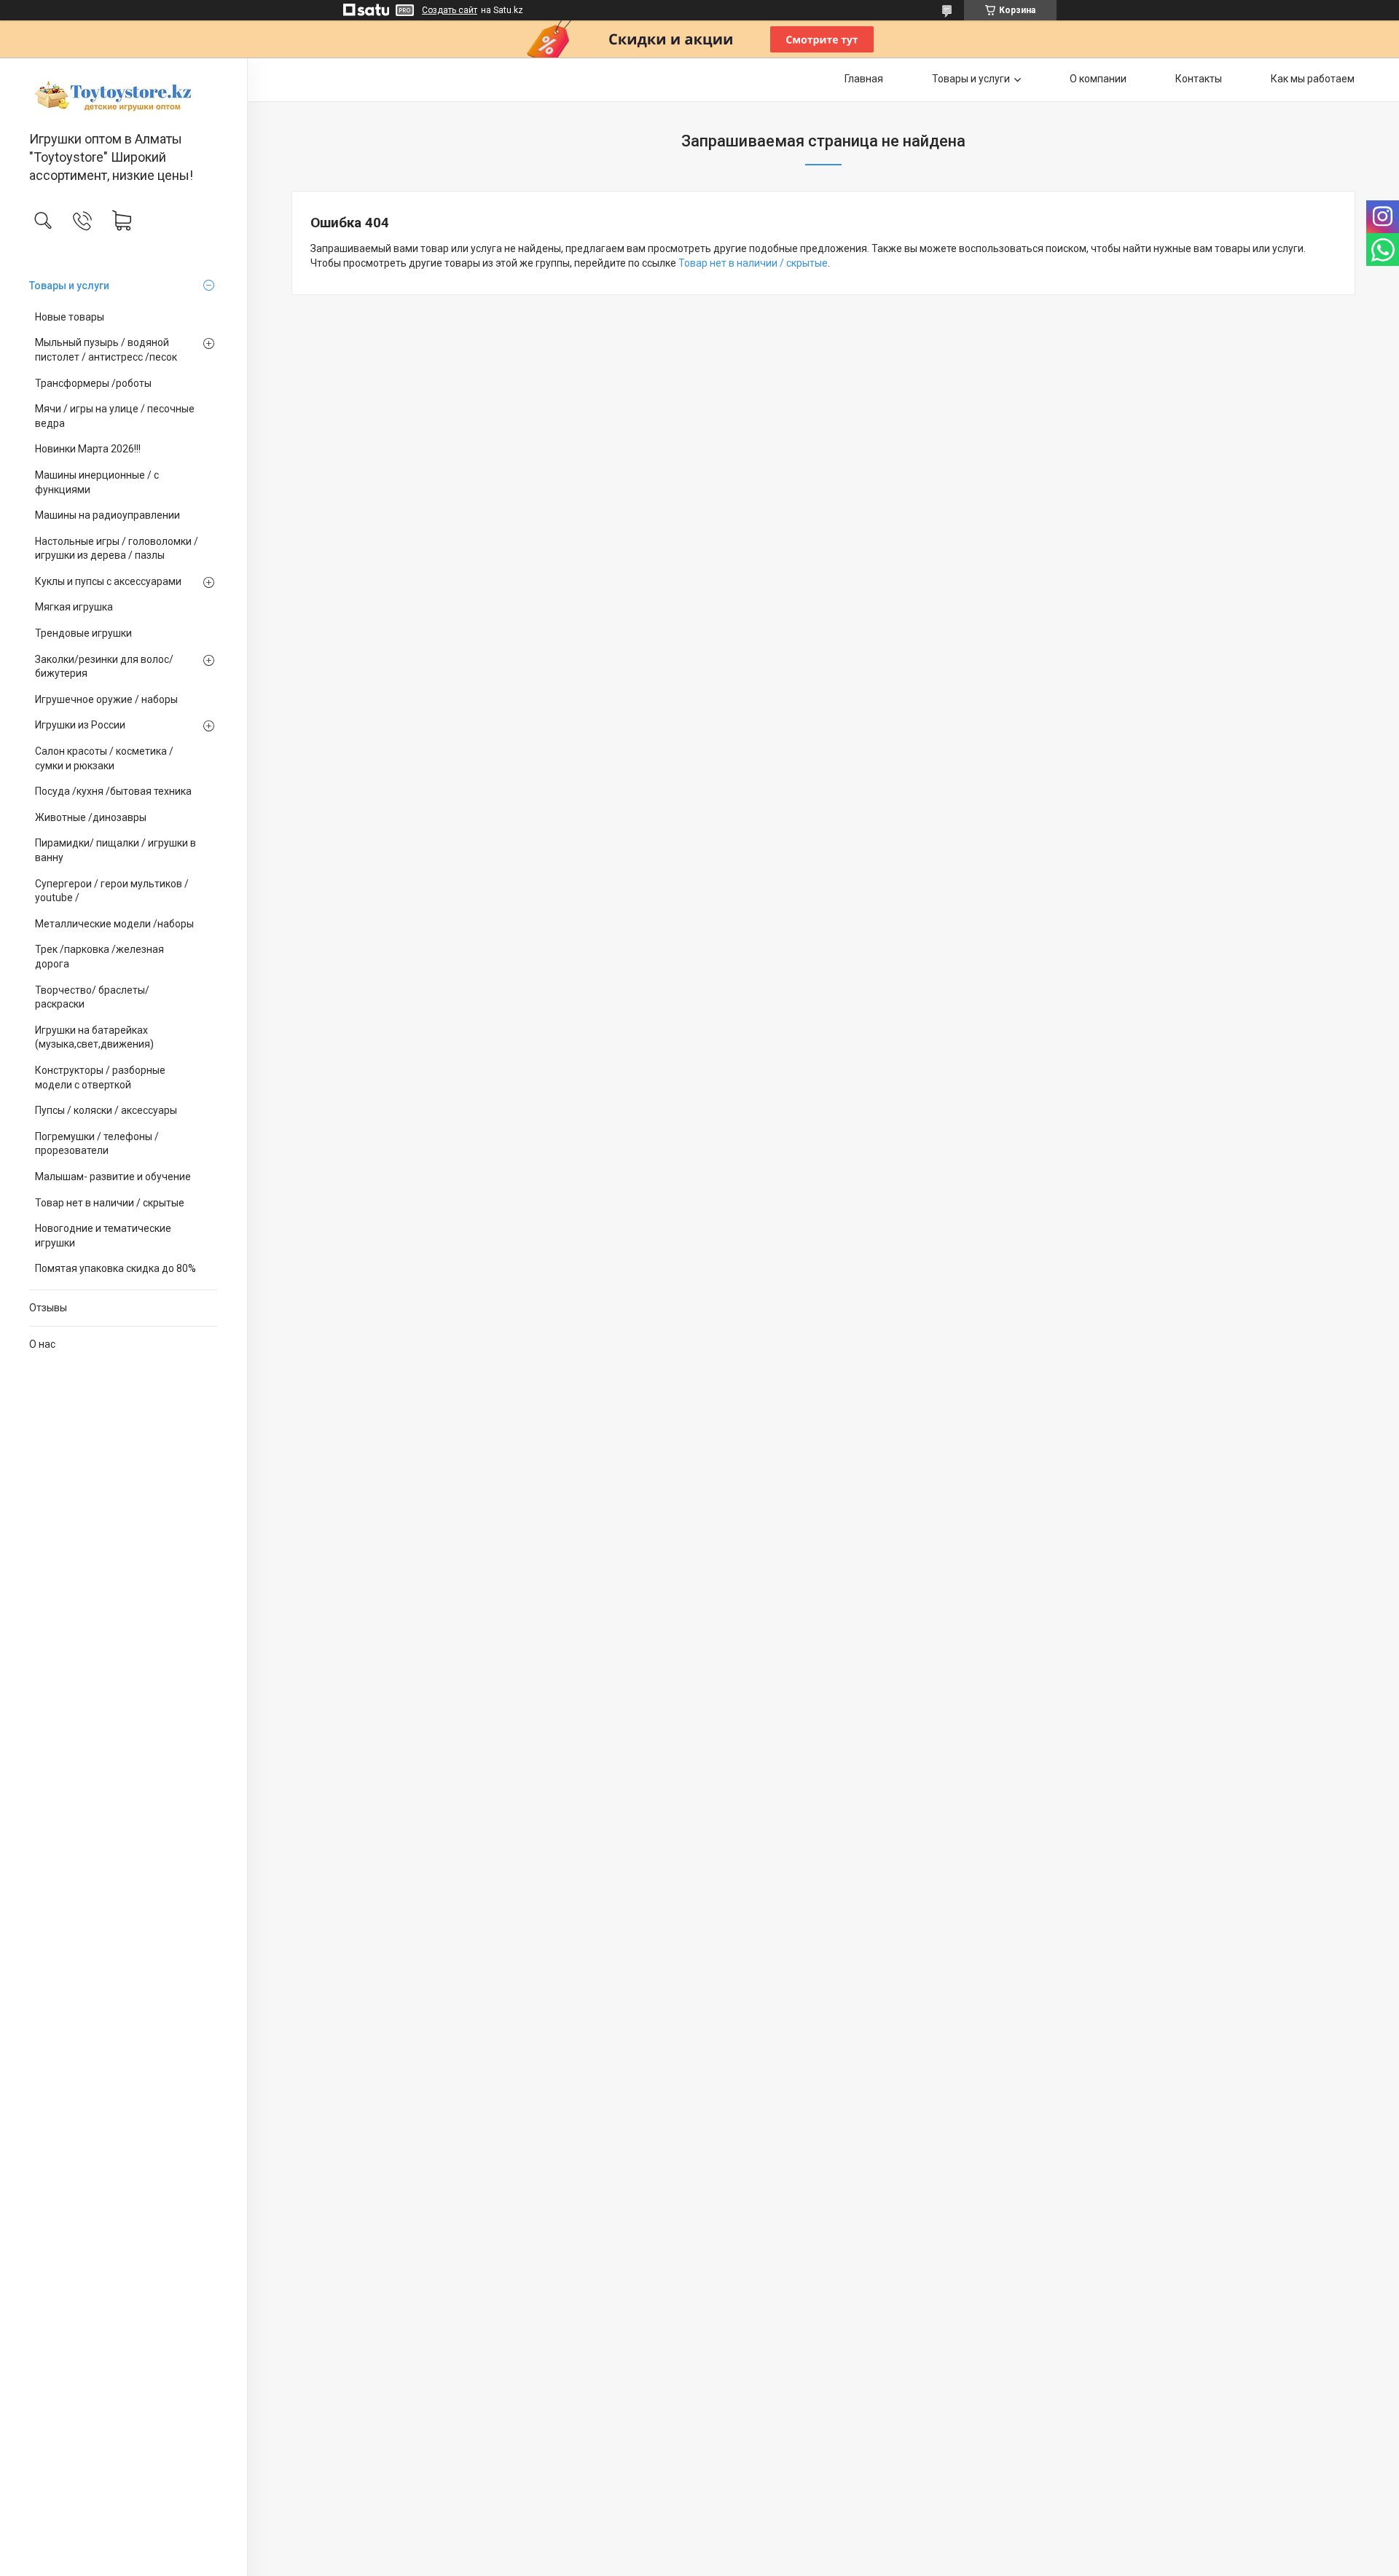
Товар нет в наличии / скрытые (110, 1203)
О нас (42, 1344)
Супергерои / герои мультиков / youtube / (112, 891)
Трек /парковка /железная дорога (99, 957)
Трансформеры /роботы (93, 383)
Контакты (1199, 79)
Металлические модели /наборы (114, 924)
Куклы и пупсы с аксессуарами (108, 581)
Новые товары (70, 317)
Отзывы (48, 1308)
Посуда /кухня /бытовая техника (113, 791)
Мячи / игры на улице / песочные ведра (115, 416)
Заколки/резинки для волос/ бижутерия (104, 667)
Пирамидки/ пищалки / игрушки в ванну (115, 850)
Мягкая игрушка (74, 607)
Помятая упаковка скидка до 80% (115, 1268)
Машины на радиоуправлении (107, 515)
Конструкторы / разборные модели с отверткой (100, 1077)
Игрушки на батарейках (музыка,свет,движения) (94, 1037)
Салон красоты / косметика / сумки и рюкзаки (104, 758)
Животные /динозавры (91, 817)
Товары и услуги (69, 286)
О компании (1098, 79)
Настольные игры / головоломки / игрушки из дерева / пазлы (117, 549)
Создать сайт (450, 10)
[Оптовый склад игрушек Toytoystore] (124, 95)
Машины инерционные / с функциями (97, 482)
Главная (864, 79)
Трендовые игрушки (83, 633)
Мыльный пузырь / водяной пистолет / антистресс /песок (106, 350)
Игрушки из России (80, 725)
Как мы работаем (1313, 79)
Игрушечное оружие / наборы (106, 699)
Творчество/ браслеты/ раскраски (92, 997)
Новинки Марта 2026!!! (88, 449)
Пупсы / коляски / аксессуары (106, 1110)
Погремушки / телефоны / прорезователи (97, 1144)
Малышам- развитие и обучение (113, 1177)
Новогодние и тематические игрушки (103, 1236)
